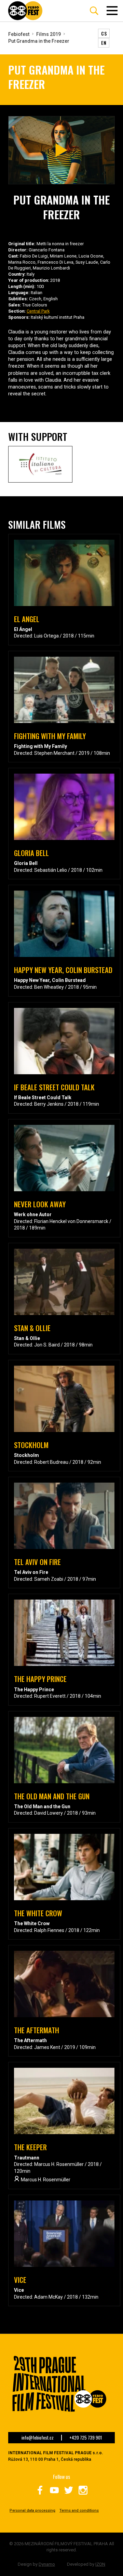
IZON (100, 2564)
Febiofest (19, 34)
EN (104, 43)
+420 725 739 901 (86, 2438)
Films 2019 (49, 34)
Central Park (38, 311)
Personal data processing (32, 2511)
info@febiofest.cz (38, 2438)
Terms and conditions (79, 2511)
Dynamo (47, 2564)
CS (104, 33)
